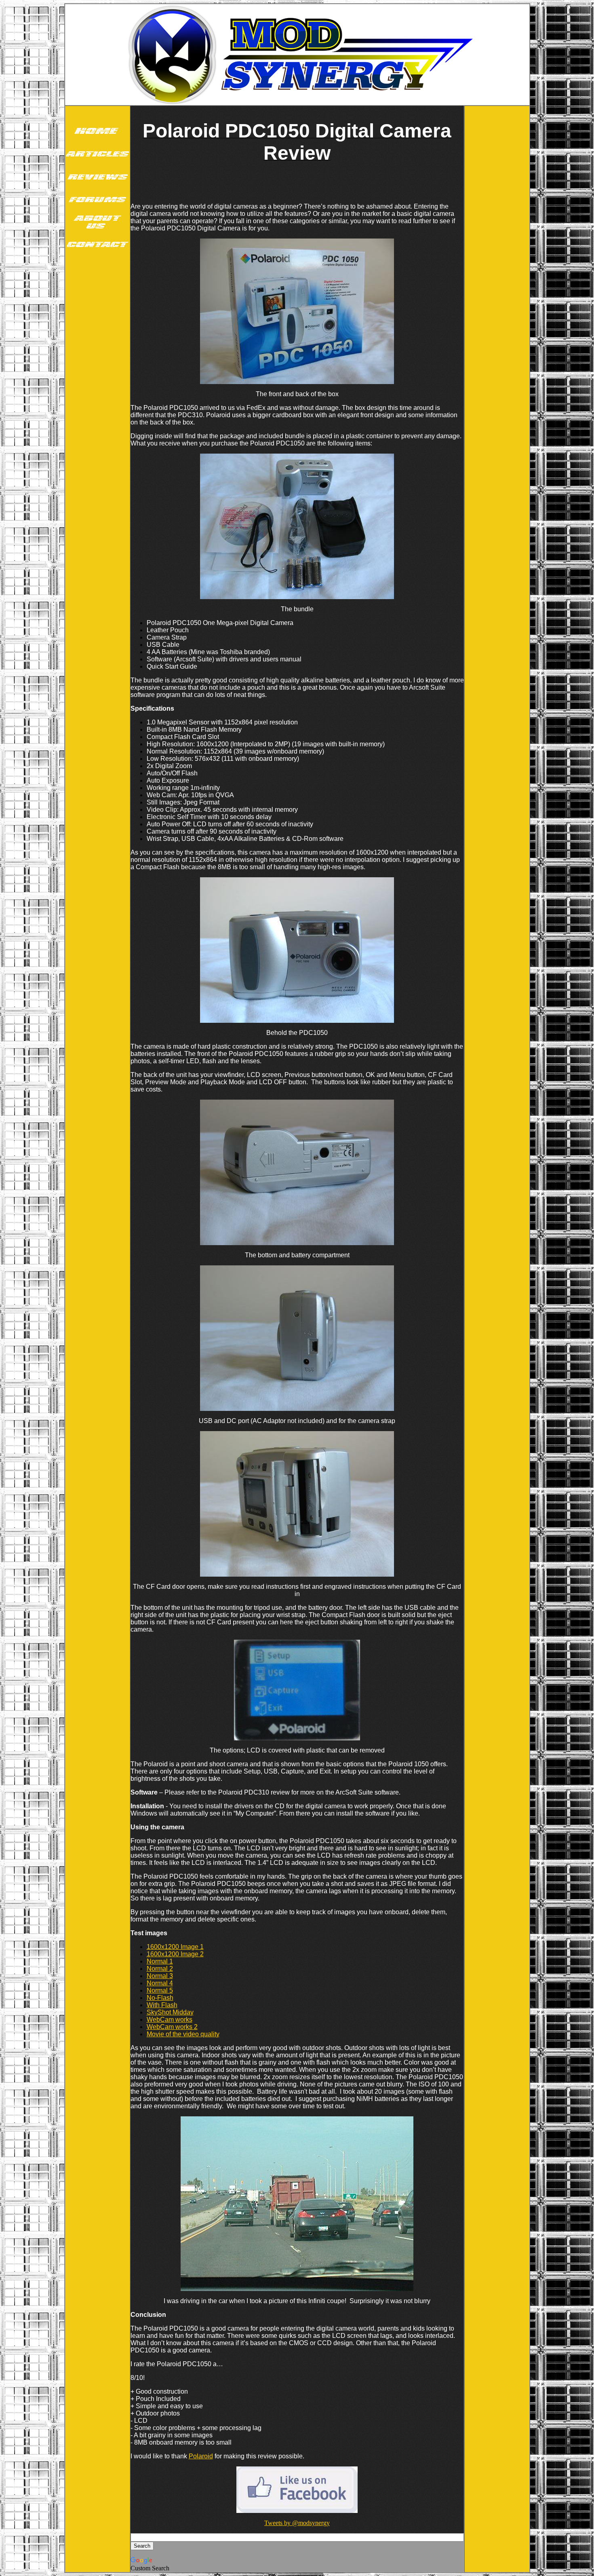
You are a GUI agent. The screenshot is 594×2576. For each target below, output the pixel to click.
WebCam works (170, 2020)
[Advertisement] (97, 383)
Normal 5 (160, 1990)
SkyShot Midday (170, 2012)
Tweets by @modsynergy (297, 2523)
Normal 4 (160, 1983)
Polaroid (201, 2456)
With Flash (162, 2005)
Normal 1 (160, 1961)
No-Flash (160, 1998)
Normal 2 (160, 1969)
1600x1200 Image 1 (175, 1947)
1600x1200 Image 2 (175, 1954)
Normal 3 (160, 1976)
